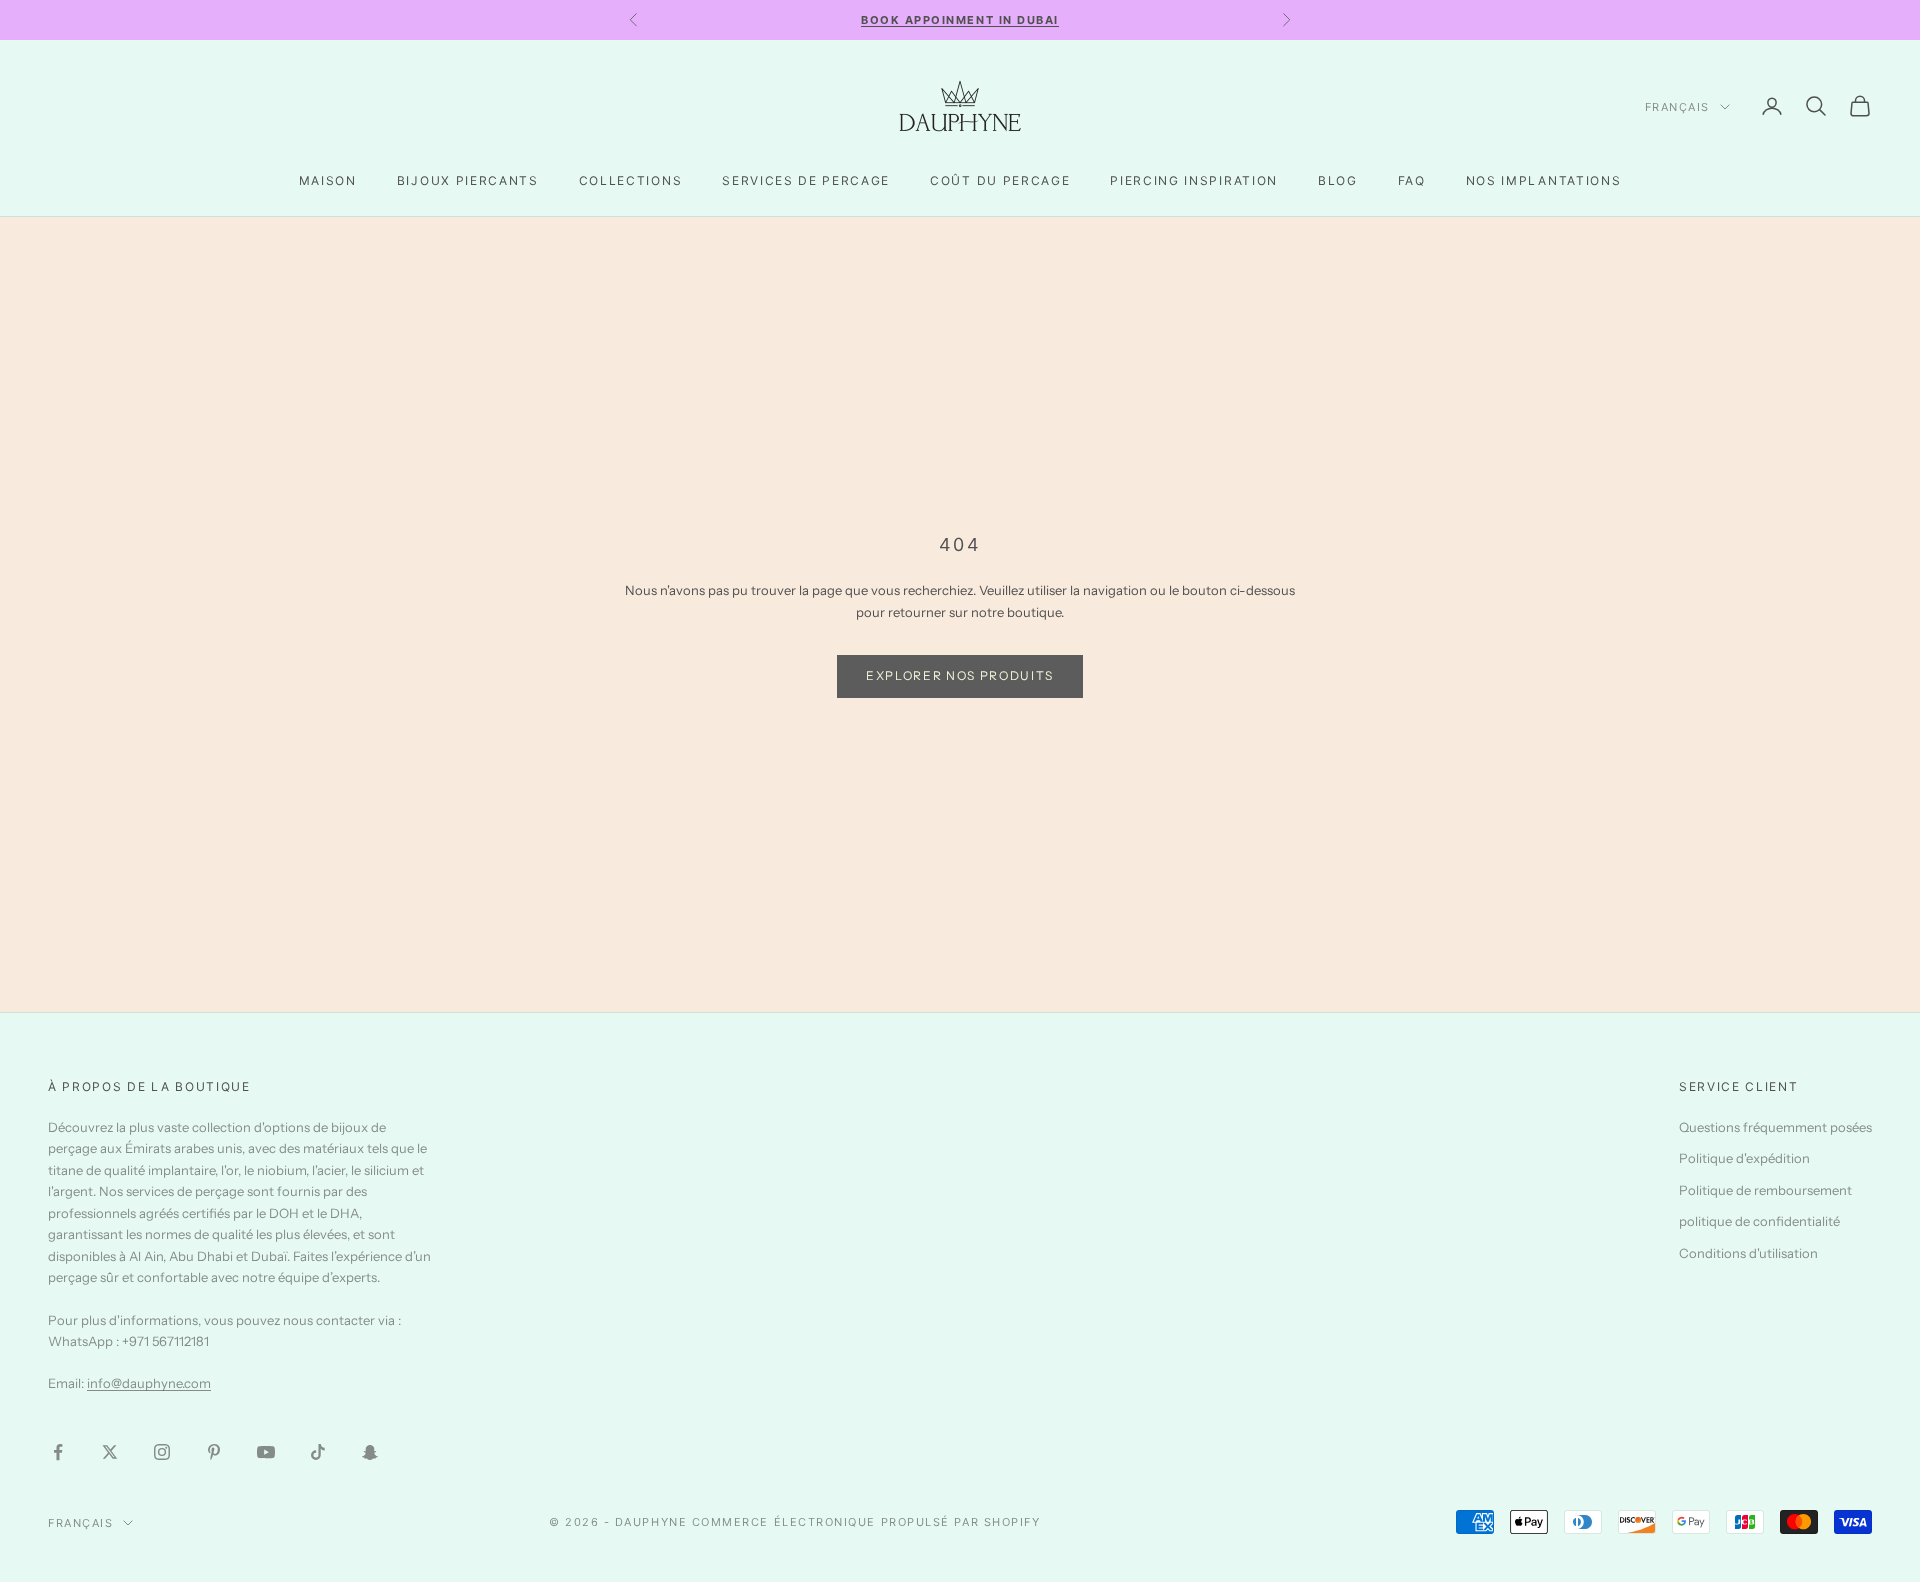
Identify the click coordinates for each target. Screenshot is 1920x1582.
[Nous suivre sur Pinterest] (214, 1452)
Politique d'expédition (1744, 1158)
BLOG (1338, 180)
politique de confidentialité (1759, 1221)
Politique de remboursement (1765, 1190)
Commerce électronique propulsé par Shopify (866, 1522)
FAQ (1412, 180)
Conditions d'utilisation (1748, 1253)
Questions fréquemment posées (1775, 1127)
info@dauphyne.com (149, 1383)
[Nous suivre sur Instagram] (162, 1452)
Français (1677, 107)
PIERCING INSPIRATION (1194, 180)
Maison (328, 180)
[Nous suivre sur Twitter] (110, 1452)
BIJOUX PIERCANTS (468, 180)
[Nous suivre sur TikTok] (318, 1452)
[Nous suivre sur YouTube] (266, 1452)
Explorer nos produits (960, 675)
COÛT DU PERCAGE (1000, 180)
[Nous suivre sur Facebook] (58, 1452)
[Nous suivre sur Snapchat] (370, 1452)
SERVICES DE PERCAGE (806, 180)
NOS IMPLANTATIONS (1544, 180)
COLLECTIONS (630, 180)
